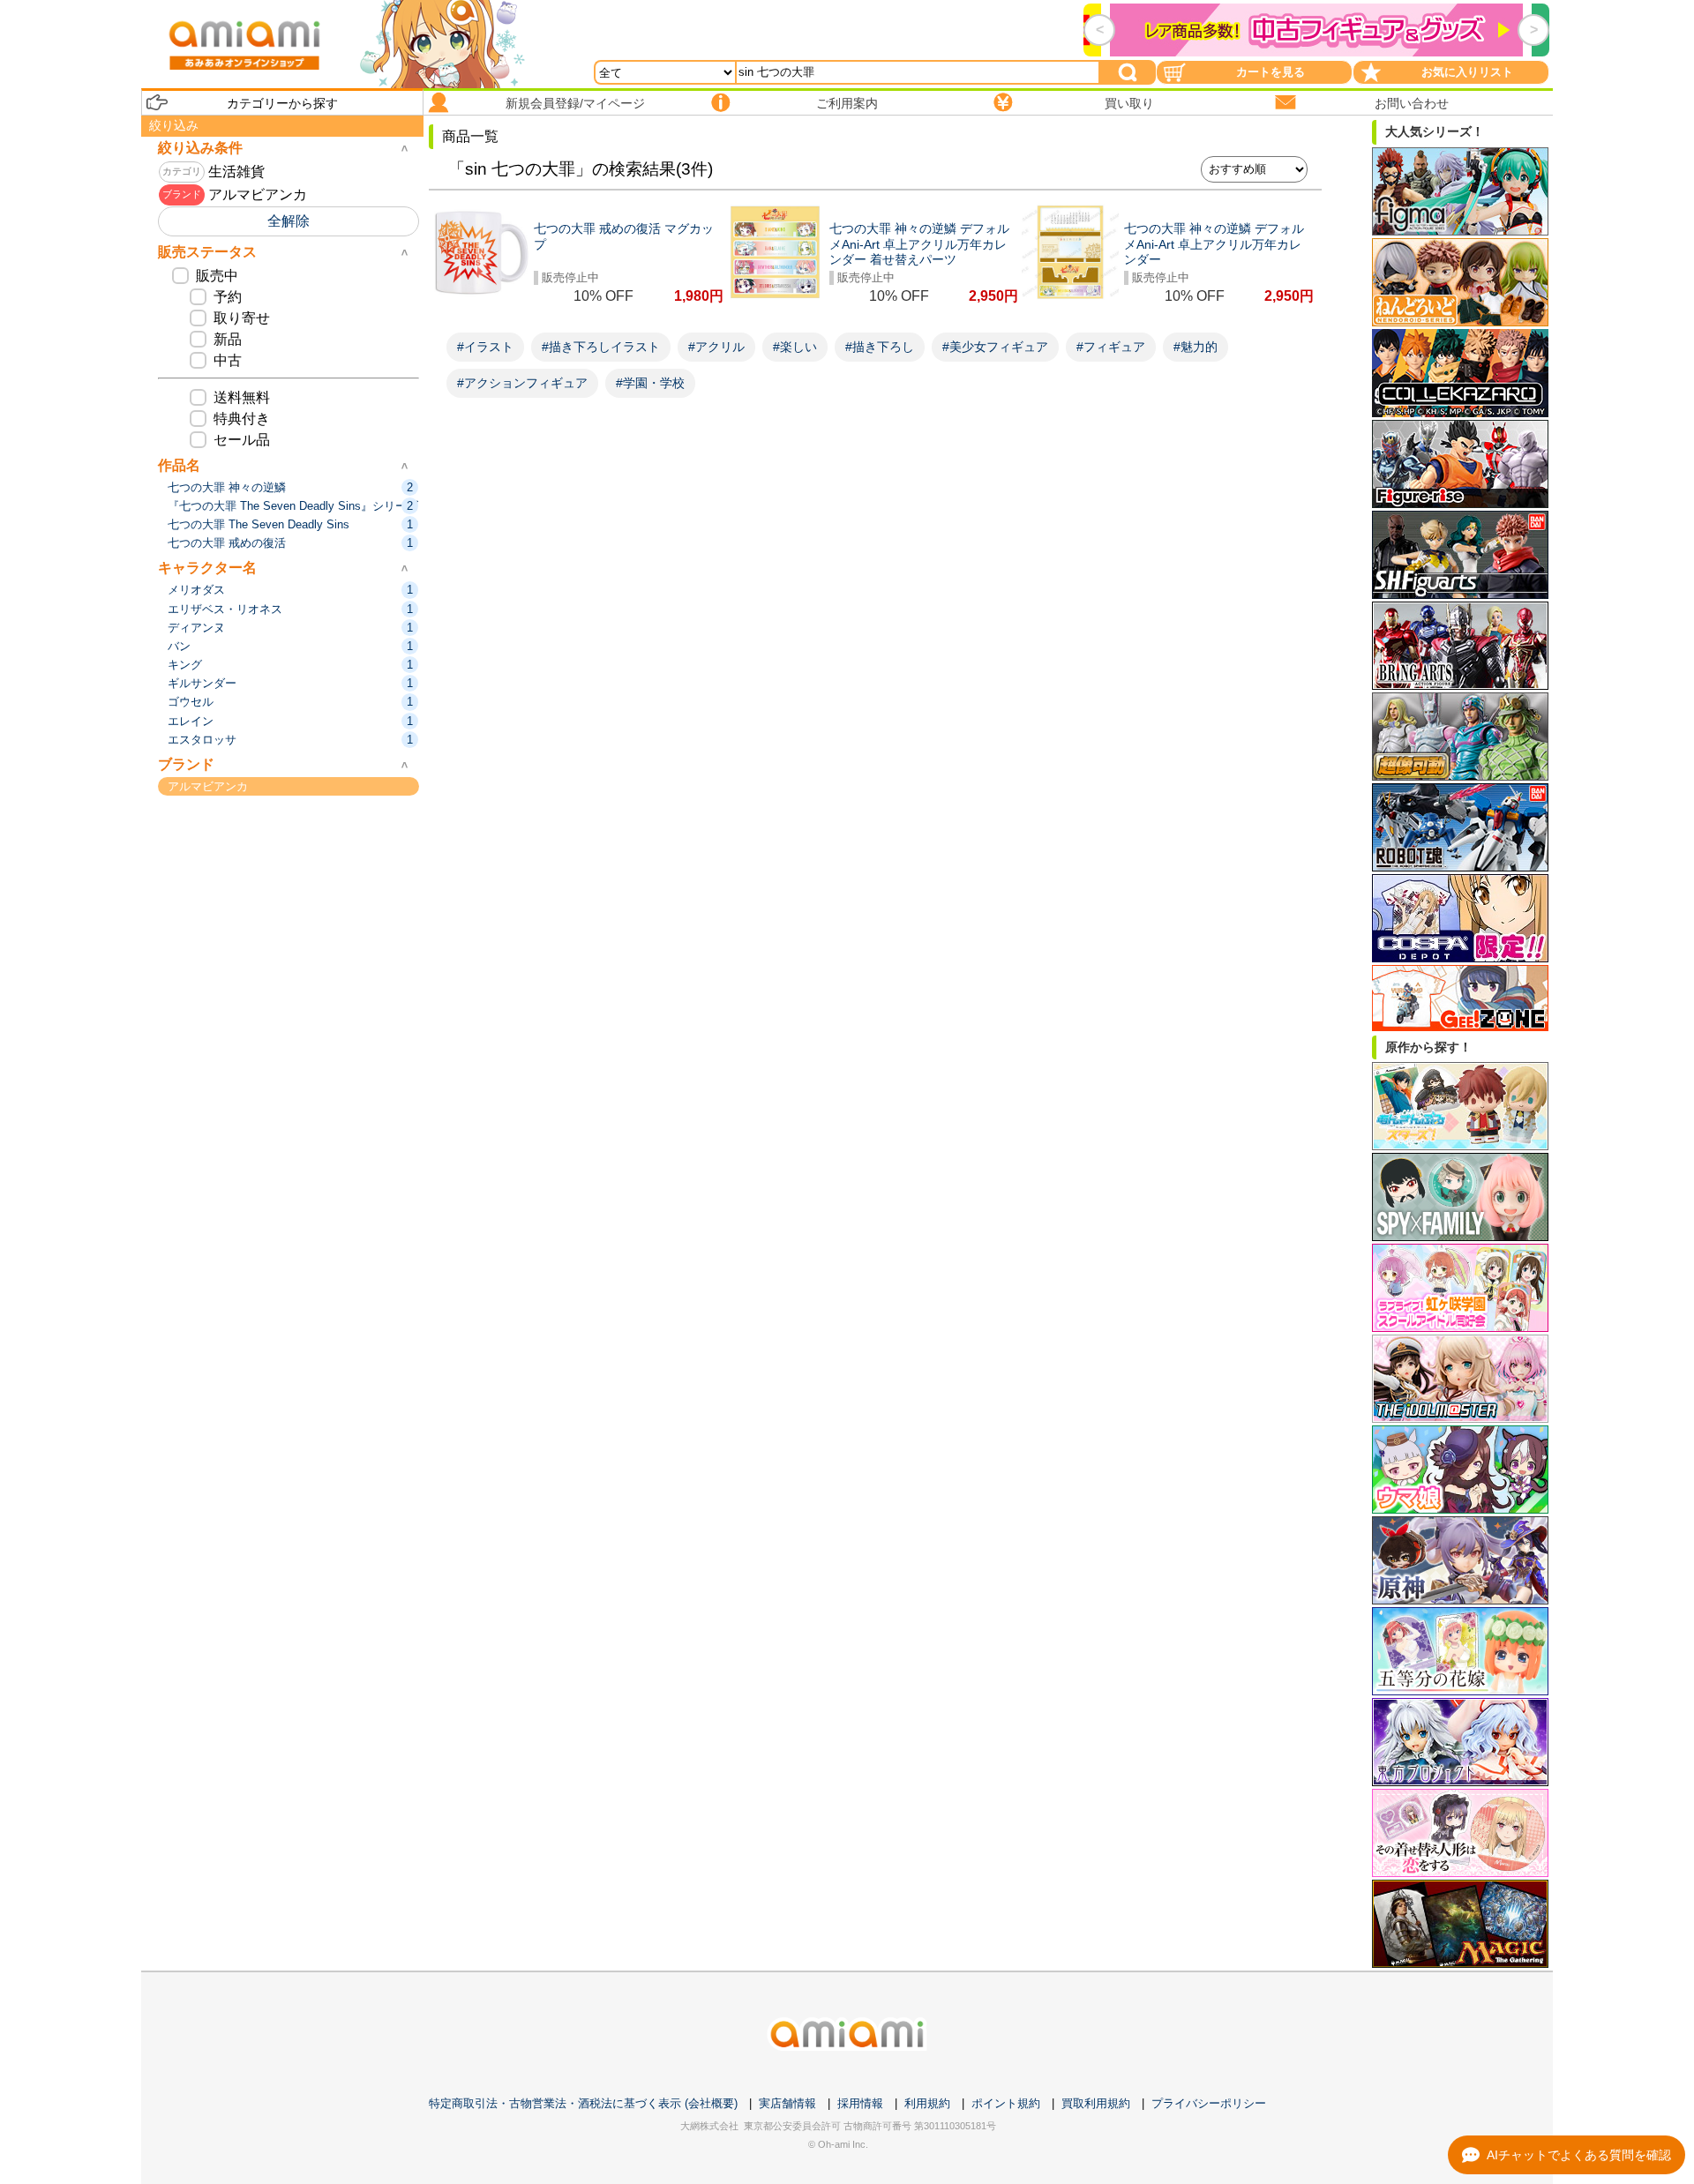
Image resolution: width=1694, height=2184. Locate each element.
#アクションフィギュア (522, 383)
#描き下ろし (880, 347)
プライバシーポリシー (1209, 2103)
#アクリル (716, 347)
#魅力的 (1196, 347)
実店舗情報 (787, 2103)
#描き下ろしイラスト (601, 347)
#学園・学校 (650, 383)
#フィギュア (1111, 347)
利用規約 (927, 2103)
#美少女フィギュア (995, 347)
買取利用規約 (1096, 2103)
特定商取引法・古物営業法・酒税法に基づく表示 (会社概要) (583, 2103)
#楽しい (795, 347)
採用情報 (860, 2103)
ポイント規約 (1006, 2103)
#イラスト (485, 347)
